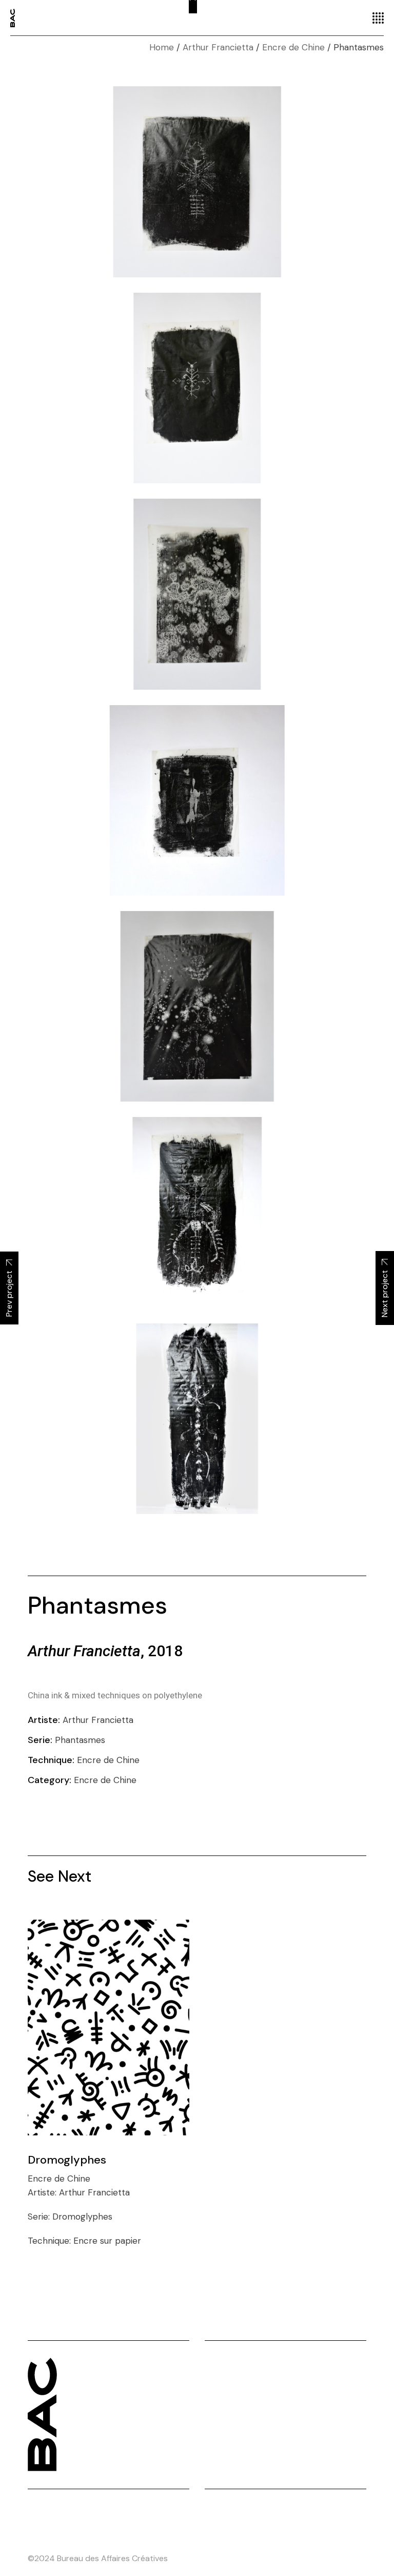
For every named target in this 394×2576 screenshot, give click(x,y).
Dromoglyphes (67, 2160)
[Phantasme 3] (197, 594)
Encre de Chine (105, 1780)
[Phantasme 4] (197, 800)
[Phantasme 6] (197, 1212)
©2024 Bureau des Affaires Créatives (98, 2558)
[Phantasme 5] (197, 1006)
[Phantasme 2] (197, 388)
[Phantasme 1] (197, 182)
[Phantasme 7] (197, 1419)
